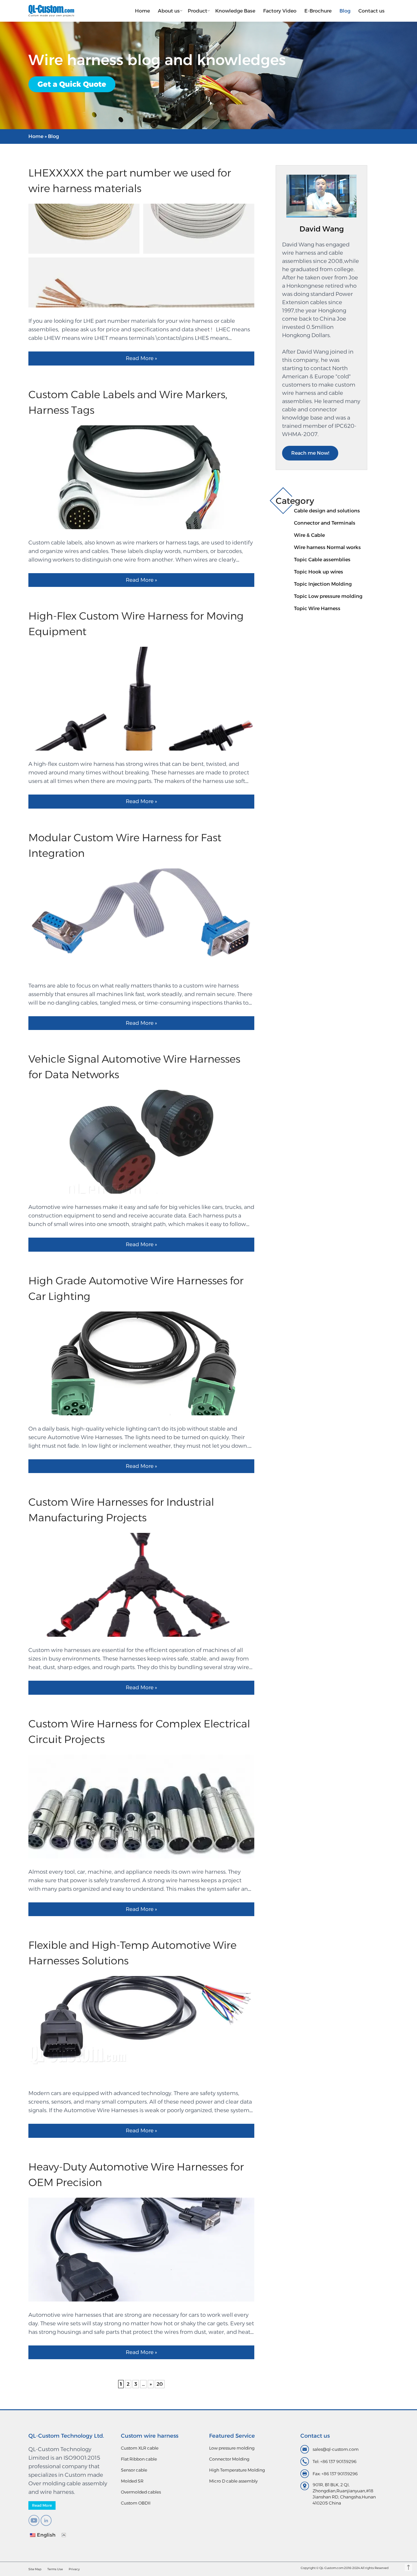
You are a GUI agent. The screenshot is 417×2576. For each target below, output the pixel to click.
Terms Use (55, 2569)
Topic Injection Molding (323, 584)
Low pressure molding (232, 2448)
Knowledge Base (235, 11)
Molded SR (132, 2481)
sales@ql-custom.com (336, 2449)
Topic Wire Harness (317, 608)
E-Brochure (318, 11)
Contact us (372, 11)
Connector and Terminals (325, 523)
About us (169, 11)
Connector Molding (229, 2459)
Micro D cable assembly (233, 2481)
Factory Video (280, 11)
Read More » (141, 358)
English (46, 2535)
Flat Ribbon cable (139, 2459)
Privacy (74, 2569)
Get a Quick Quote (72, 84)
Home (142, 11)
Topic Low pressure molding (328, 596)
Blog (345, 11)
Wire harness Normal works (327, 547)
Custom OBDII (136, 2503)
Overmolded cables (141, 2492)
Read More (42, 2505)
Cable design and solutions (327, 511)
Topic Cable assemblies (322, 560)
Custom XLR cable (140, 2448)
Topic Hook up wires (319, 572)
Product (198, 11)
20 (160, 2384)
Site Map (35, 2569)
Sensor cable (134, 2470)
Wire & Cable (309, 535)
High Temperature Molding (237, 2470)
